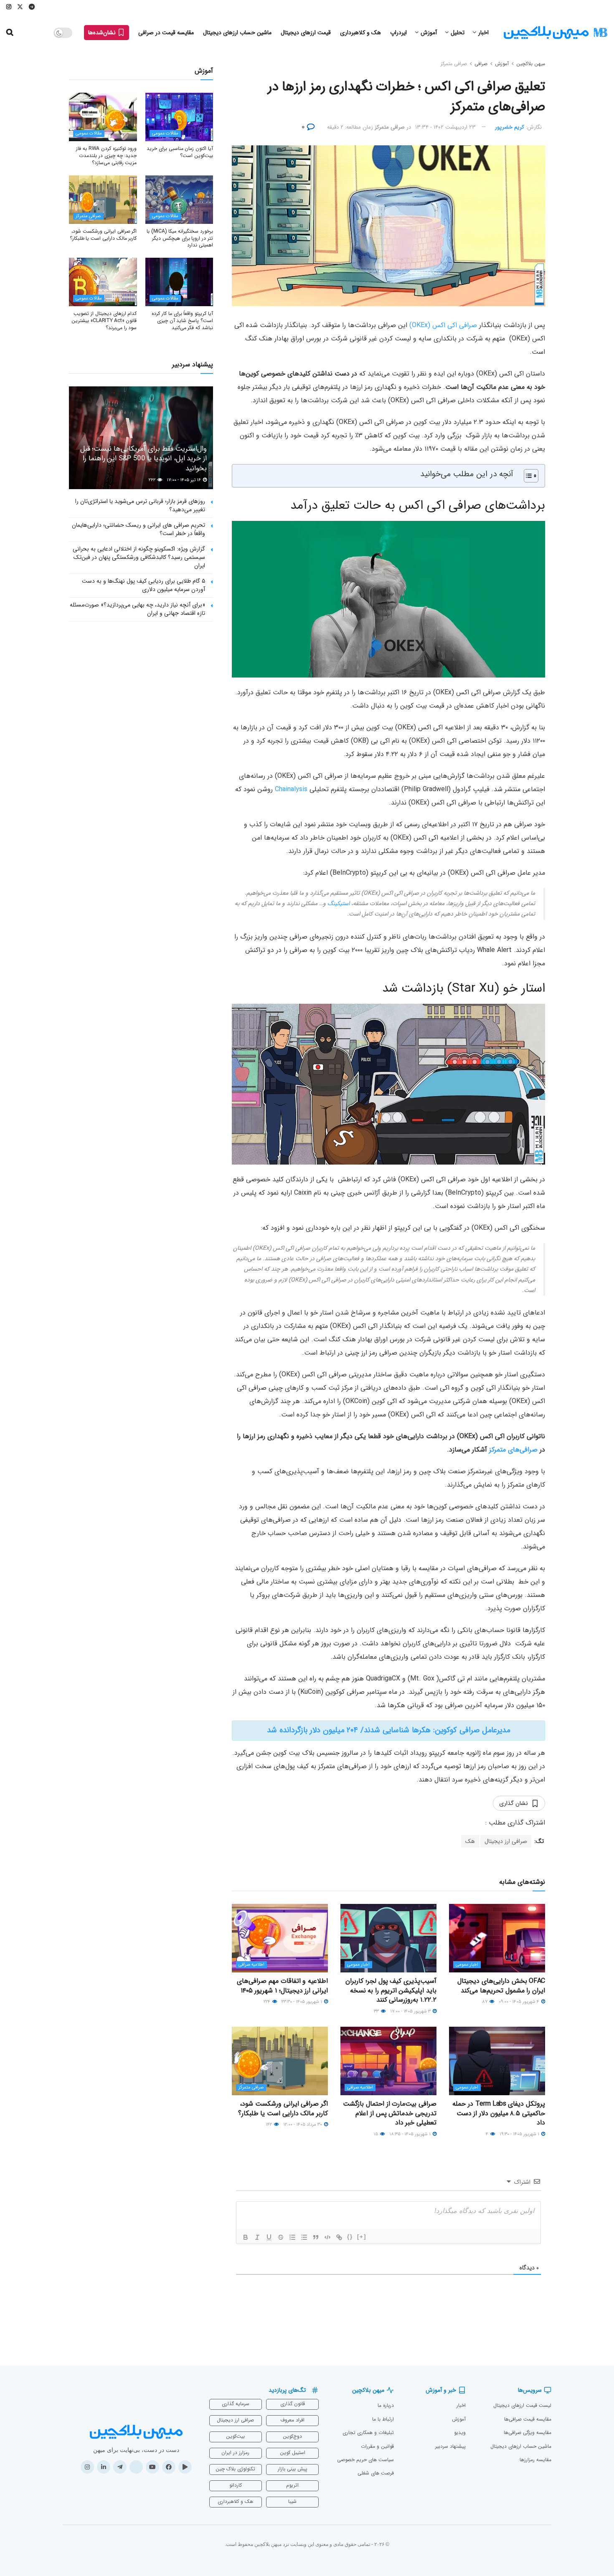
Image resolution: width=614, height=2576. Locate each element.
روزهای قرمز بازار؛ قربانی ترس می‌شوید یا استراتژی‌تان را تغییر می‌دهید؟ (140, 505)
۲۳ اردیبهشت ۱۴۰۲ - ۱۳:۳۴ (445, 127)
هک (470, 1841)
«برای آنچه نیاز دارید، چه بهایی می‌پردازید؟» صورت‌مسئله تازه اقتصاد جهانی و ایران (137, 609)
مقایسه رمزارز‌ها (535, 2460)
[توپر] (246, 2237)
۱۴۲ (269, 2125)
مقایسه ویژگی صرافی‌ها (528, 2433)
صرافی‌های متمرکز (513, 1450)
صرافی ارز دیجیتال (506, 1841)
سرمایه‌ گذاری (236, 2404)
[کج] (257, 2237)
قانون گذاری (293, 2404)
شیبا (292, 2501)
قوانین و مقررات (377, 2446)
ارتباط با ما (383, 2419)
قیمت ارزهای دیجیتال (306, 33)
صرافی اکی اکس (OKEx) (443, 325)
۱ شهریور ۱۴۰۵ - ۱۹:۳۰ (520, 2134)
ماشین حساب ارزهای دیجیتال (237, 33)
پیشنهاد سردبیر (450, 2446)
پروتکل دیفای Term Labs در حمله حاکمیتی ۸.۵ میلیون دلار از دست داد (499, 2113)
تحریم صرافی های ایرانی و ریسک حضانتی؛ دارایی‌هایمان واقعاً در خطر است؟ (138, 529)
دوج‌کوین (292, 2436)
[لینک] (339, 2237)
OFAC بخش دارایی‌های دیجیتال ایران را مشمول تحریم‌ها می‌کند (501, 1986)
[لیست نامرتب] (304, 2237)
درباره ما (386, 2405)
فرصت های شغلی (376, 2473)
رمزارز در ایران (235, 2453)
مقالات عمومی (165, 133)
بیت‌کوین (235, 2436)
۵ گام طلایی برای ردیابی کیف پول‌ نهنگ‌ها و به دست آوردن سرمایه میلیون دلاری (143, 585)
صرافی (481, 64)
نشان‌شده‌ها (103, 33)
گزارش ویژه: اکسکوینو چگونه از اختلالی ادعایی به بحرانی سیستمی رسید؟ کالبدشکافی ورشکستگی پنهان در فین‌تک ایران (139, 557)
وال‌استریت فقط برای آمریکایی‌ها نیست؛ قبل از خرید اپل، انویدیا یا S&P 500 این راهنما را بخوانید (143, 459)
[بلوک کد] (327, 2237)
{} (350, 2237)
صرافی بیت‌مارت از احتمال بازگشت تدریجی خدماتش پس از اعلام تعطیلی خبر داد (390, 2113)
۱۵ (376, 2134)
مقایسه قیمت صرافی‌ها (528, 2419)
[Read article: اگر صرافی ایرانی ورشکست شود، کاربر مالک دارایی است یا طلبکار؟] (280, 2061)
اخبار (483, 33)
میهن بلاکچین (531, 64)
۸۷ (485, 2002)
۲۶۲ (153, 480)
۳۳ (377, 2011)
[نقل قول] (316, 2237)
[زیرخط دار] (269, 2237)
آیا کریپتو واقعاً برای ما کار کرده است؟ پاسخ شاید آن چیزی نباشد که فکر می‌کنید (182, 321)
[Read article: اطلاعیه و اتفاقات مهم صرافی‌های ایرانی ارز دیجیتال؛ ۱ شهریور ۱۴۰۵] (280, 1938)
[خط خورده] (281, 2237)
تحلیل (458, 33)
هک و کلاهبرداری (360, 33)
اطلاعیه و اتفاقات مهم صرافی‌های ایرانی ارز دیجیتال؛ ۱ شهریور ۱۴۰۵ (282, 1986)
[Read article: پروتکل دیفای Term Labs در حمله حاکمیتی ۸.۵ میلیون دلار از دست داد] (497, 2061)
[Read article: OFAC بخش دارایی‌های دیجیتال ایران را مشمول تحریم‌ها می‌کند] (497, 1938)
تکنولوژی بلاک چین (235, 2469)
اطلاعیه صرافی (251, 1965)
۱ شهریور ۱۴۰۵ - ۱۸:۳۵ (411, 2134)
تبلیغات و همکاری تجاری (368, 2433)
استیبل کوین (293, 2453)
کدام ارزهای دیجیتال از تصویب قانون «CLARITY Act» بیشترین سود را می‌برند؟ (104, 321)
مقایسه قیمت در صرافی (166, 33)
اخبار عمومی (467, 1965)
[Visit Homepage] (556, 33)
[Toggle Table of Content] (527, 476)
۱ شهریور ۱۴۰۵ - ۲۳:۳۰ (302, 2002)
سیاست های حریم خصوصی (365, 2460)
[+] (362, 2237)
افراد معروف (292, 2420)
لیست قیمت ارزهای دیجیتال (522, 2405)
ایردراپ (398, 33)
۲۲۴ (268, 2002)
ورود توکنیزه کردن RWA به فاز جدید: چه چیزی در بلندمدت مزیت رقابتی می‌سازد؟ (106, 156)
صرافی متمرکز (454, 64)
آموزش (429, 33)
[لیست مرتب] (292, 2237)
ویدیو (460, 2433)
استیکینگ (339, 904)
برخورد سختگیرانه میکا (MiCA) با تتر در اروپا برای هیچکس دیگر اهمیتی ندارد (180, 238)
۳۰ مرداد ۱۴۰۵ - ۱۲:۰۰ (303, 2125)
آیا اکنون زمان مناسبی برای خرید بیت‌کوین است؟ (180, 152)
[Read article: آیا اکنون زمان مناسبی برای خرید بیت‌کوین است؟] (179, 117)
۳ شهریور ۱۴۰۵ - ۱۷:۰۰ (411, 2011)
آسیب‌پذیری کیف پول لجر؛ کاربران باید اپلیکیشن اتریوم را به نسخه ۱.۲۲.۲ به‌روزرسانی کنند (391, 1990)
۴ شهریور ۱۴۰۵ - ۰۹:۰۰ (520, 2002)
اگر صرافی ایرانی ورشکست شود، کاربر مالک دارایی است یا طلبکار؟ (283, 2108)
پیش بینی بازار (293, 2469)
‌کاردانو (236, 2485)
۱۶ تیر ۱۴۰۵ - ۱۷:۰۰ (184, 480)
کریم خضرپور (510, 127)
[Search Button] (10, 33)
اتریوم (292, 2485)
